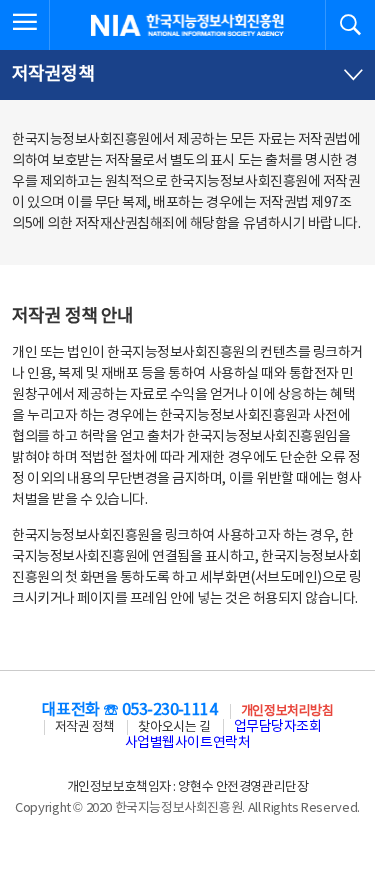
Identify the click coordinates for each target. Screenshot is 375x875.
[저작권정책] (187, 75)
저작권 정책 (85, 727)
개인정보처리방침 (287, 711)
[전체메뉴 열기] (25, 25)
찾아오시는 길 (174, 727)
